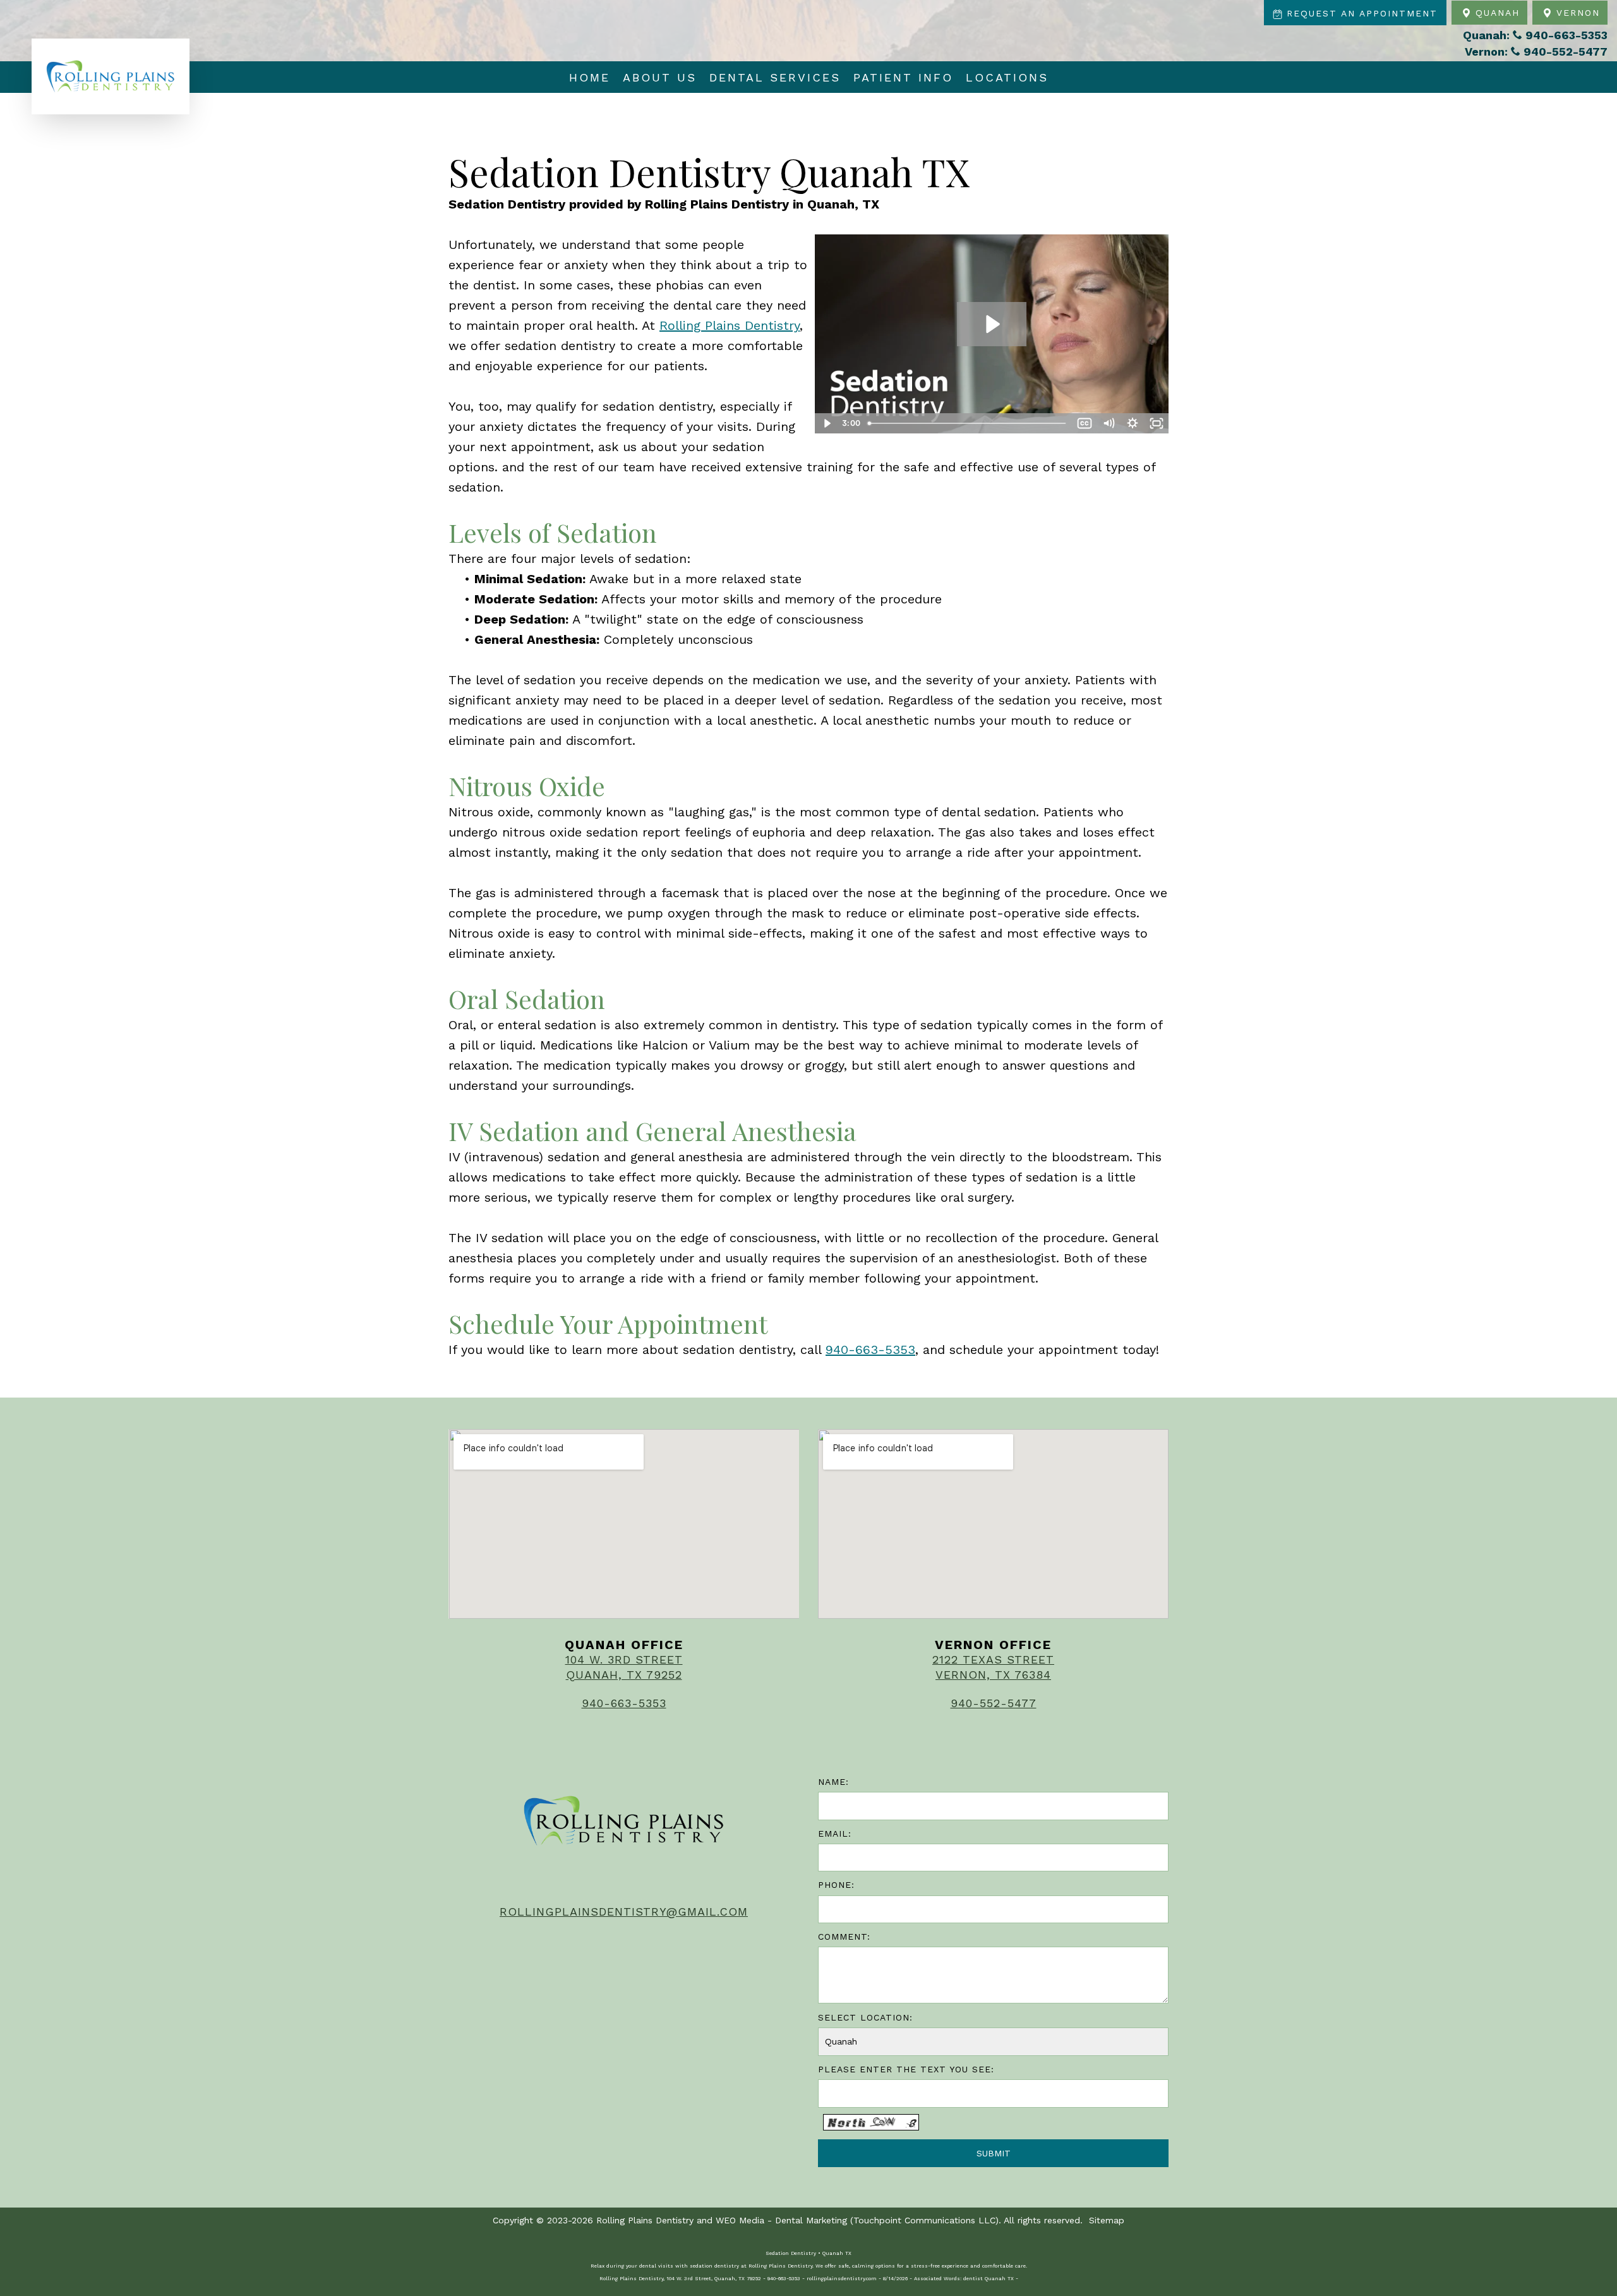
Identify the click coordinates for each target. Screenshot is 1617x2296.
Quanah (1495, 13)
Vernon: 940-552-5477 (1536, 51)
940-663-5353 (870, 1350)
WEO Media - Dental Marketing (781, 2220)
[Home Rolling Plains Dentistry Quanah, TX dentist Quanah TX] (111, 76)
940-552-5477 (994, 1703)
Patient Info (903, 77)
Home (590, 77)
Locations (1007, 77)
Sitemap (1107, 2220)
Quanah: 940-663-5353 (1535, 35)
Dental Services (775, 77)
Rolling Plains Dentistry (730, 325)
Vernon (1576, 13)
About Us (660, 77)
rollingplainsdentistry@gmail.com (624, 1912)
